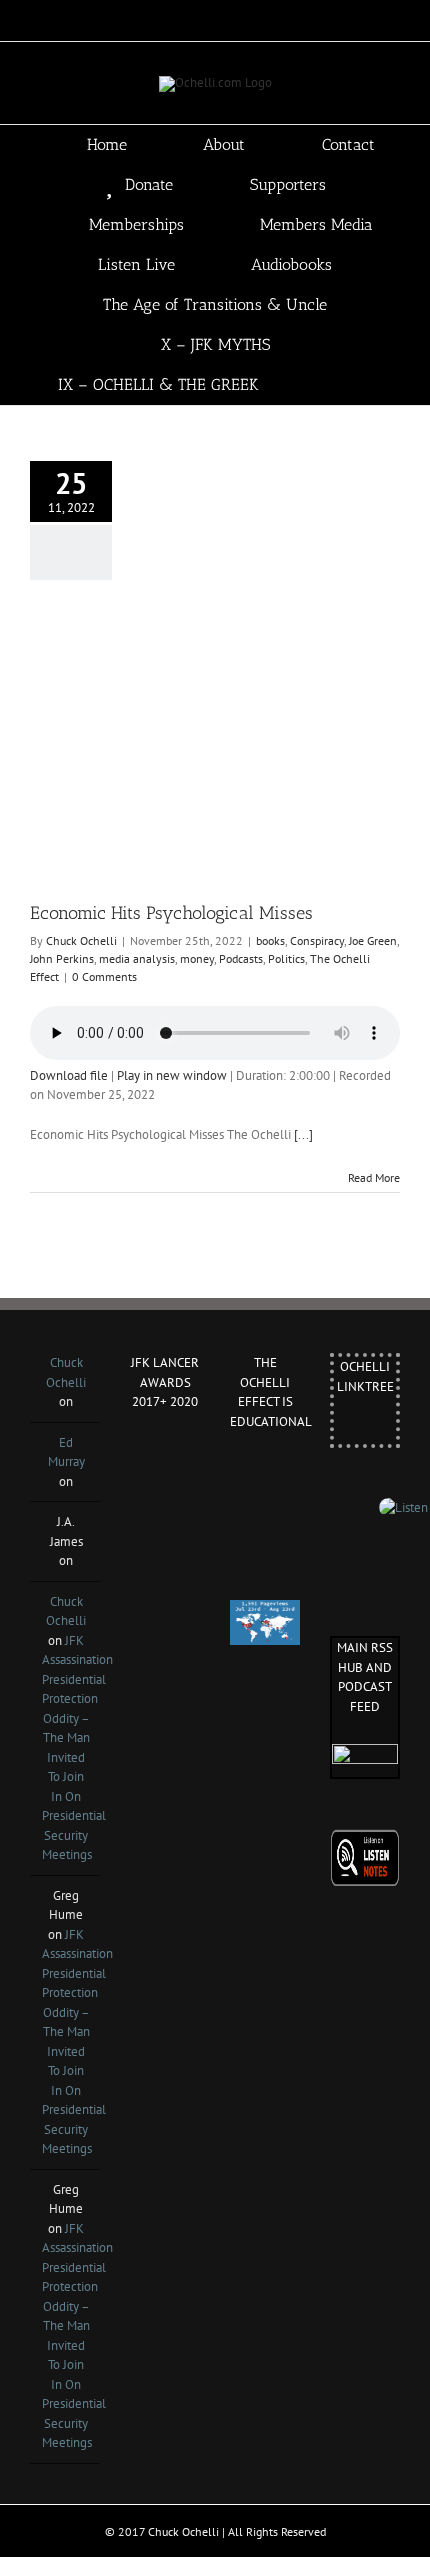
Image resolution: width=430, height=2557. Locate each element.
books (270, 940)
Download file (69, 1075)
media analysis (137, 958)
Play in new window (172, 1075)
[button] (366, 385)
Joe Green (373, 940)
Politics (286, 958)
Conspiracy (317, 940)
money (197, 958)
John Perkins (62, 958)
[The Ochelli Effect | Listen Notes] (365, 1838)
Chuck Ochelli (81, 940)
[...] (303, 1134)
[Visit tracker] (265, 1609)
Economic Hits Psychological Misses (171, 913)
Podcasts (241, 958)
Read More (374, 1177)
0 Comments (104, 976)
